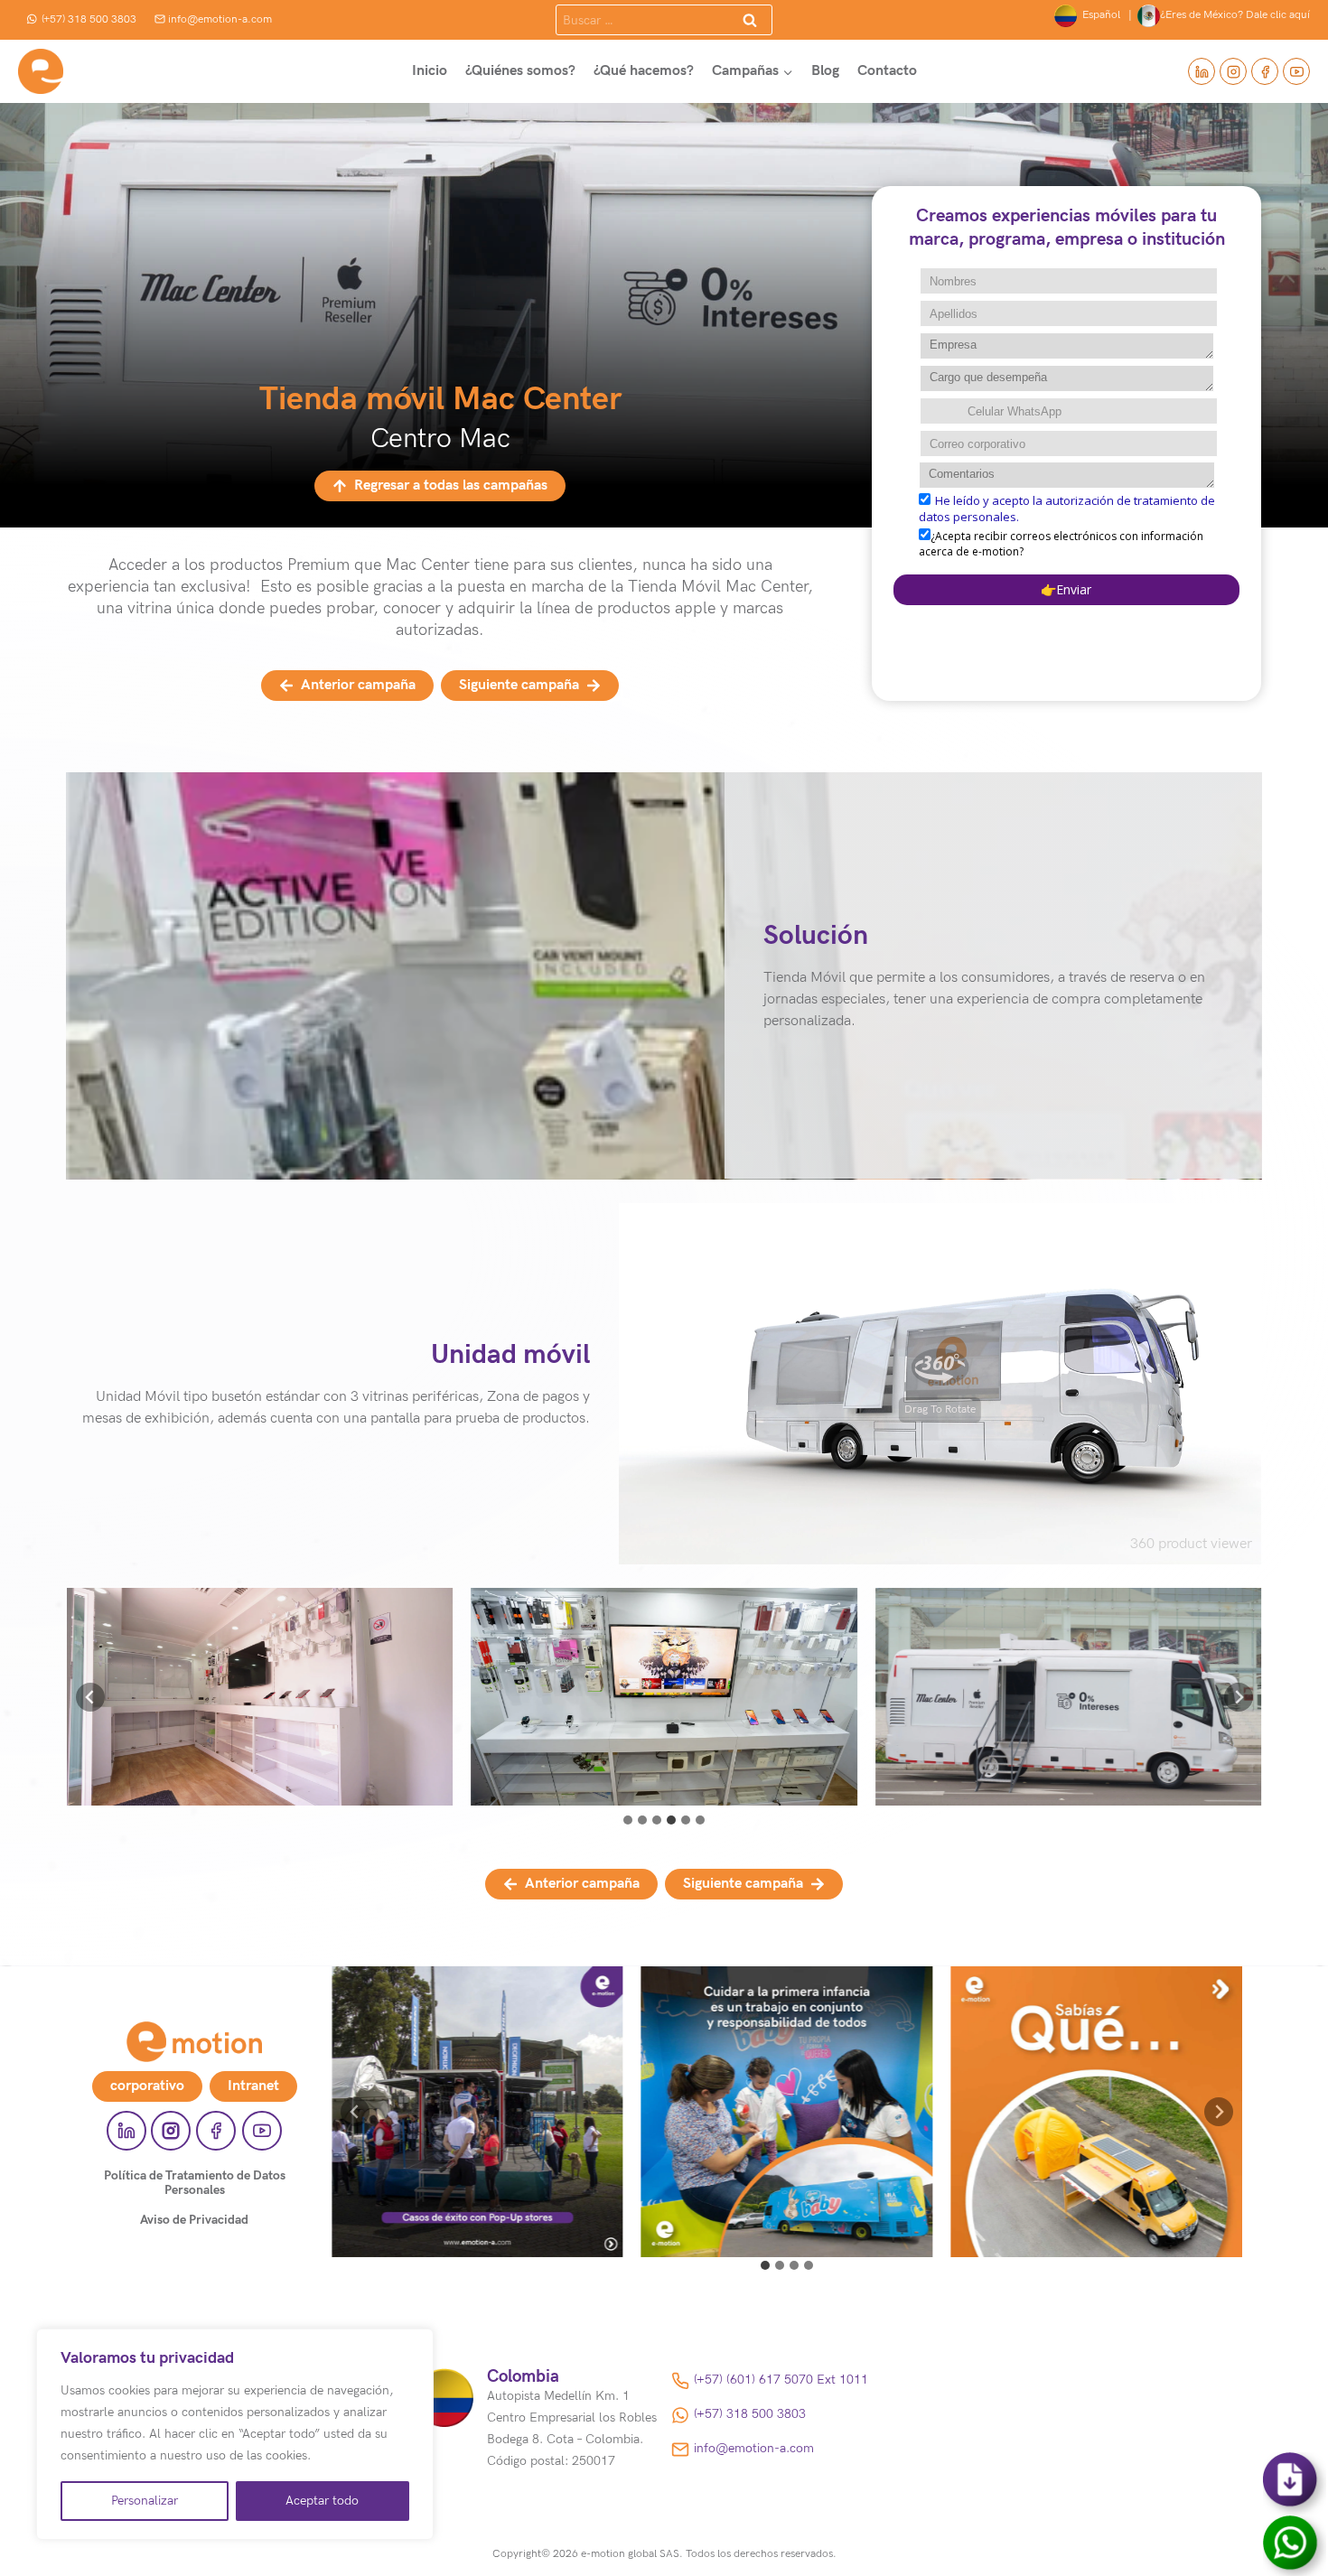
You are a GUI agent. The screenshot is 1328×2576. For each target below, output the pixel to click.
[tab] (628, 1820)
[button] (260, 1697)
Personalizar (145, 2501)
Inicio (430, 71)
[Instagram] (1233, 71)
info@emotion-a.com (220, 19)
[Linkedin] (1202, 71)
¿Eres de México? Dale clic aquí (1235, 15)
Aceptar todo (322, 2501)
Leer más (477, 2132)
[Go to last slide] (355, 2112)
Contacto (887, 71)
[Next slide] (1239, 1697)
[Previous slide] (90, 1697)
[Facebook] (1265, 71)
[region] (235, 2434)
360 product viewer (1191, 1544)
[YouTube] (1296, 71)
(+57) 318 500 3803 (89, 19)
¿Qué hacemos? (644, 71)
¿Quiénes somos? (520, 71)
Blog (825, 71)
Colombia (523, 2377)
